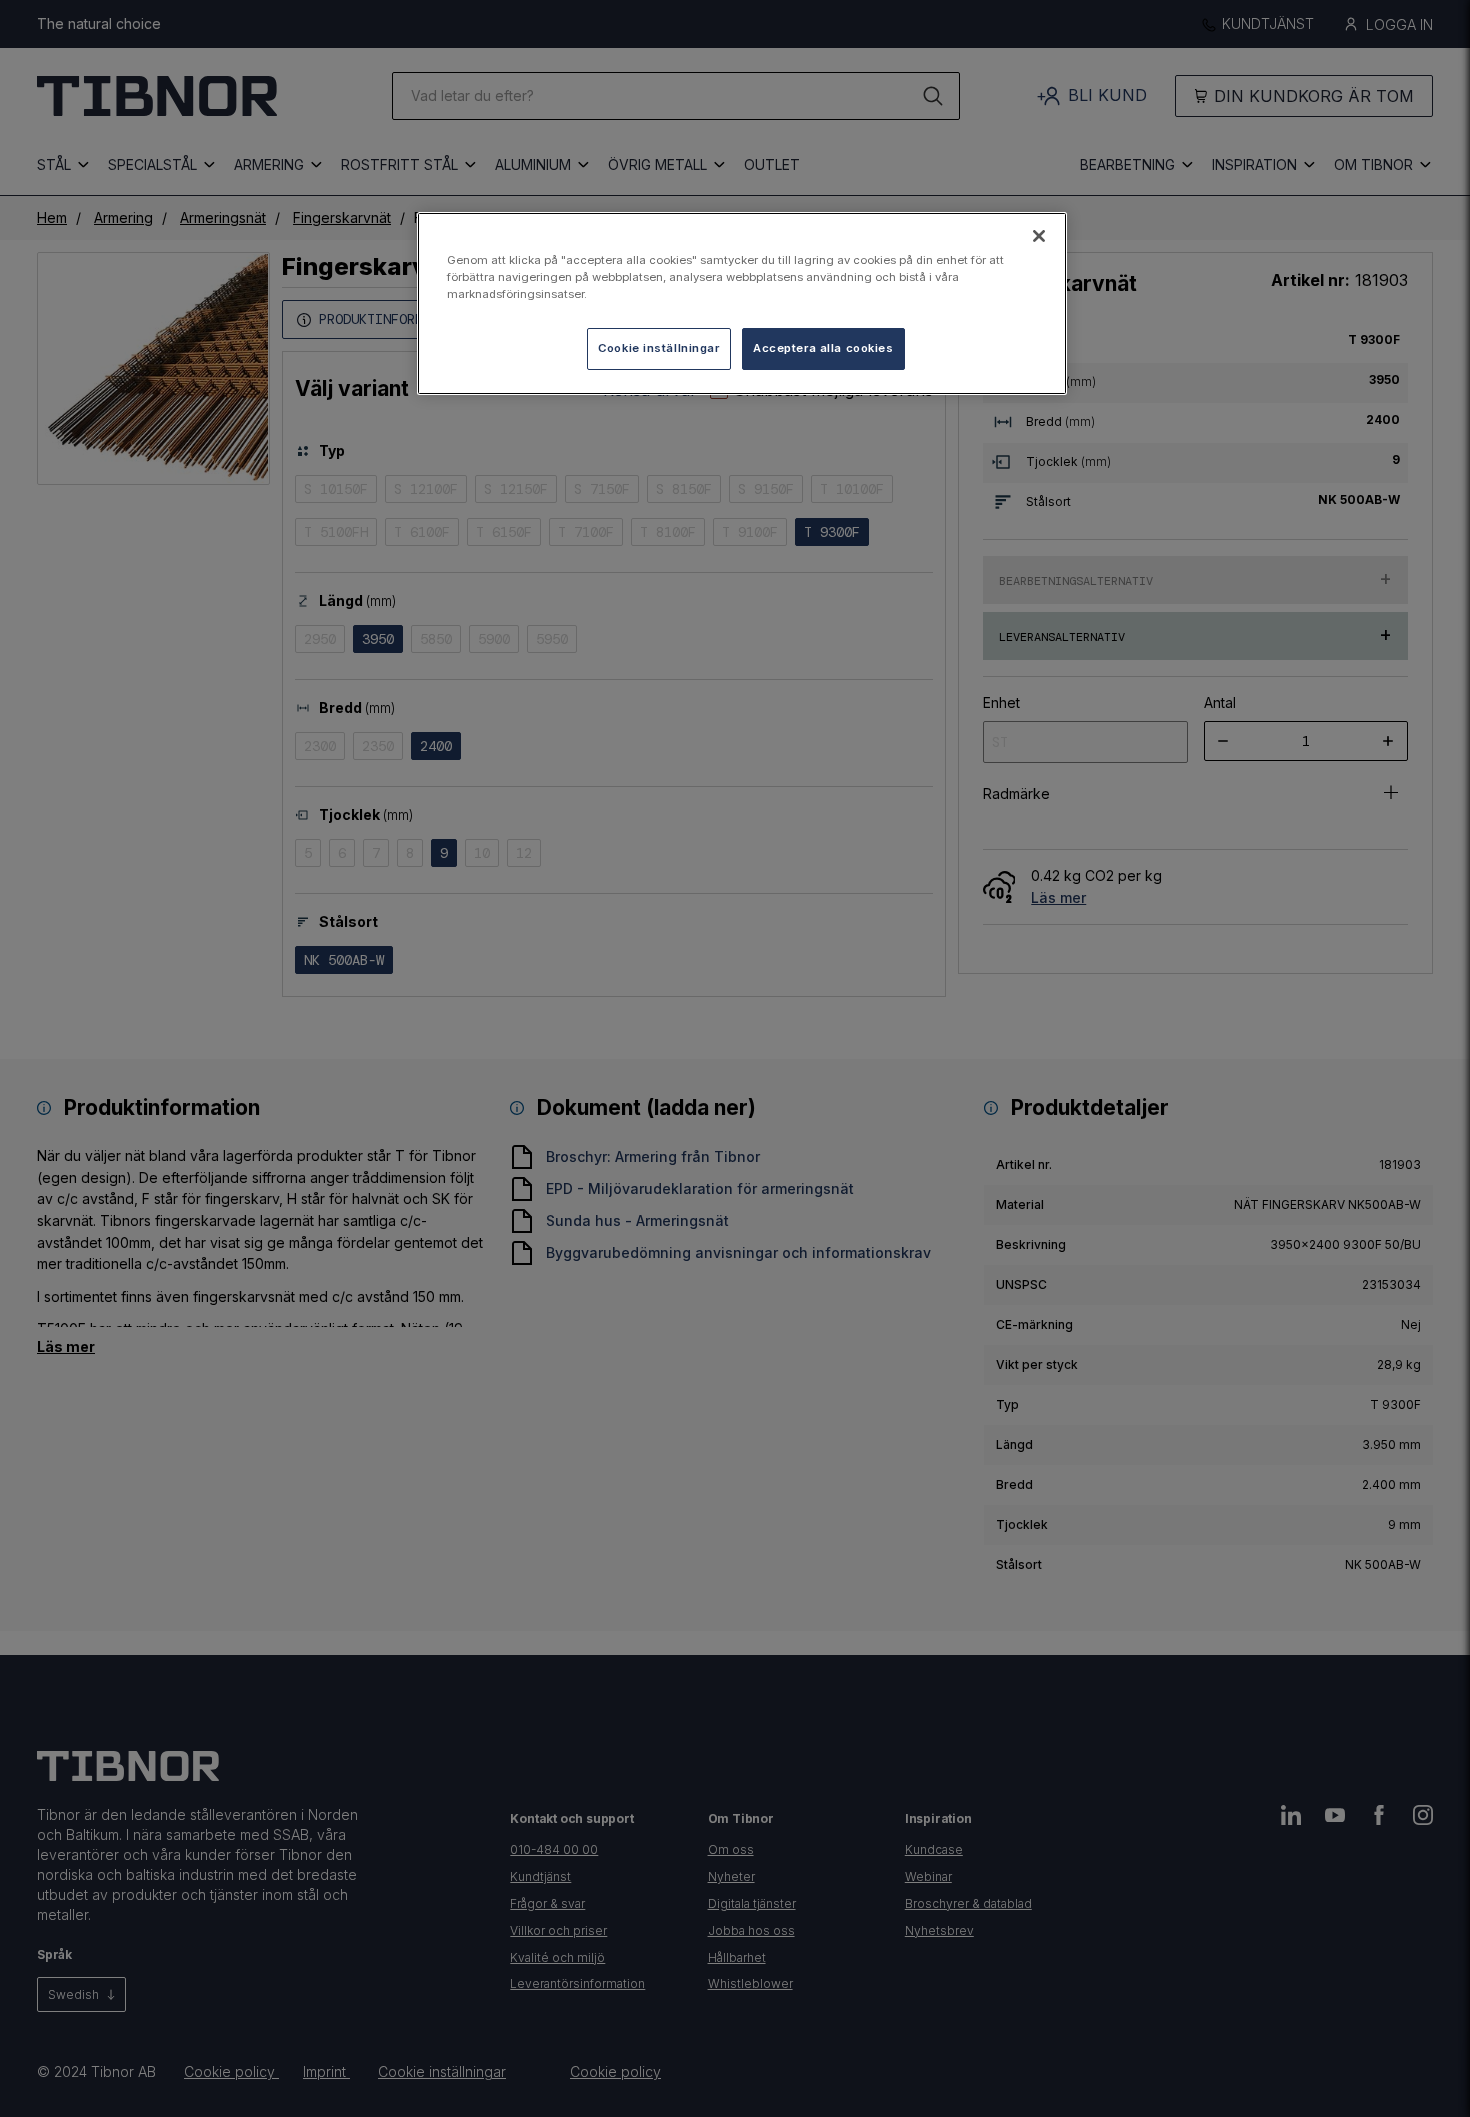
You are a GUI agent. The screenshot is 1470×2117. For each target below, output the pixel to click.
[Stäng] (1039, 236)
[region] (742, 303)
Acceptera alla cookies (823, 348)
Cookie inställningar (658, 348)
